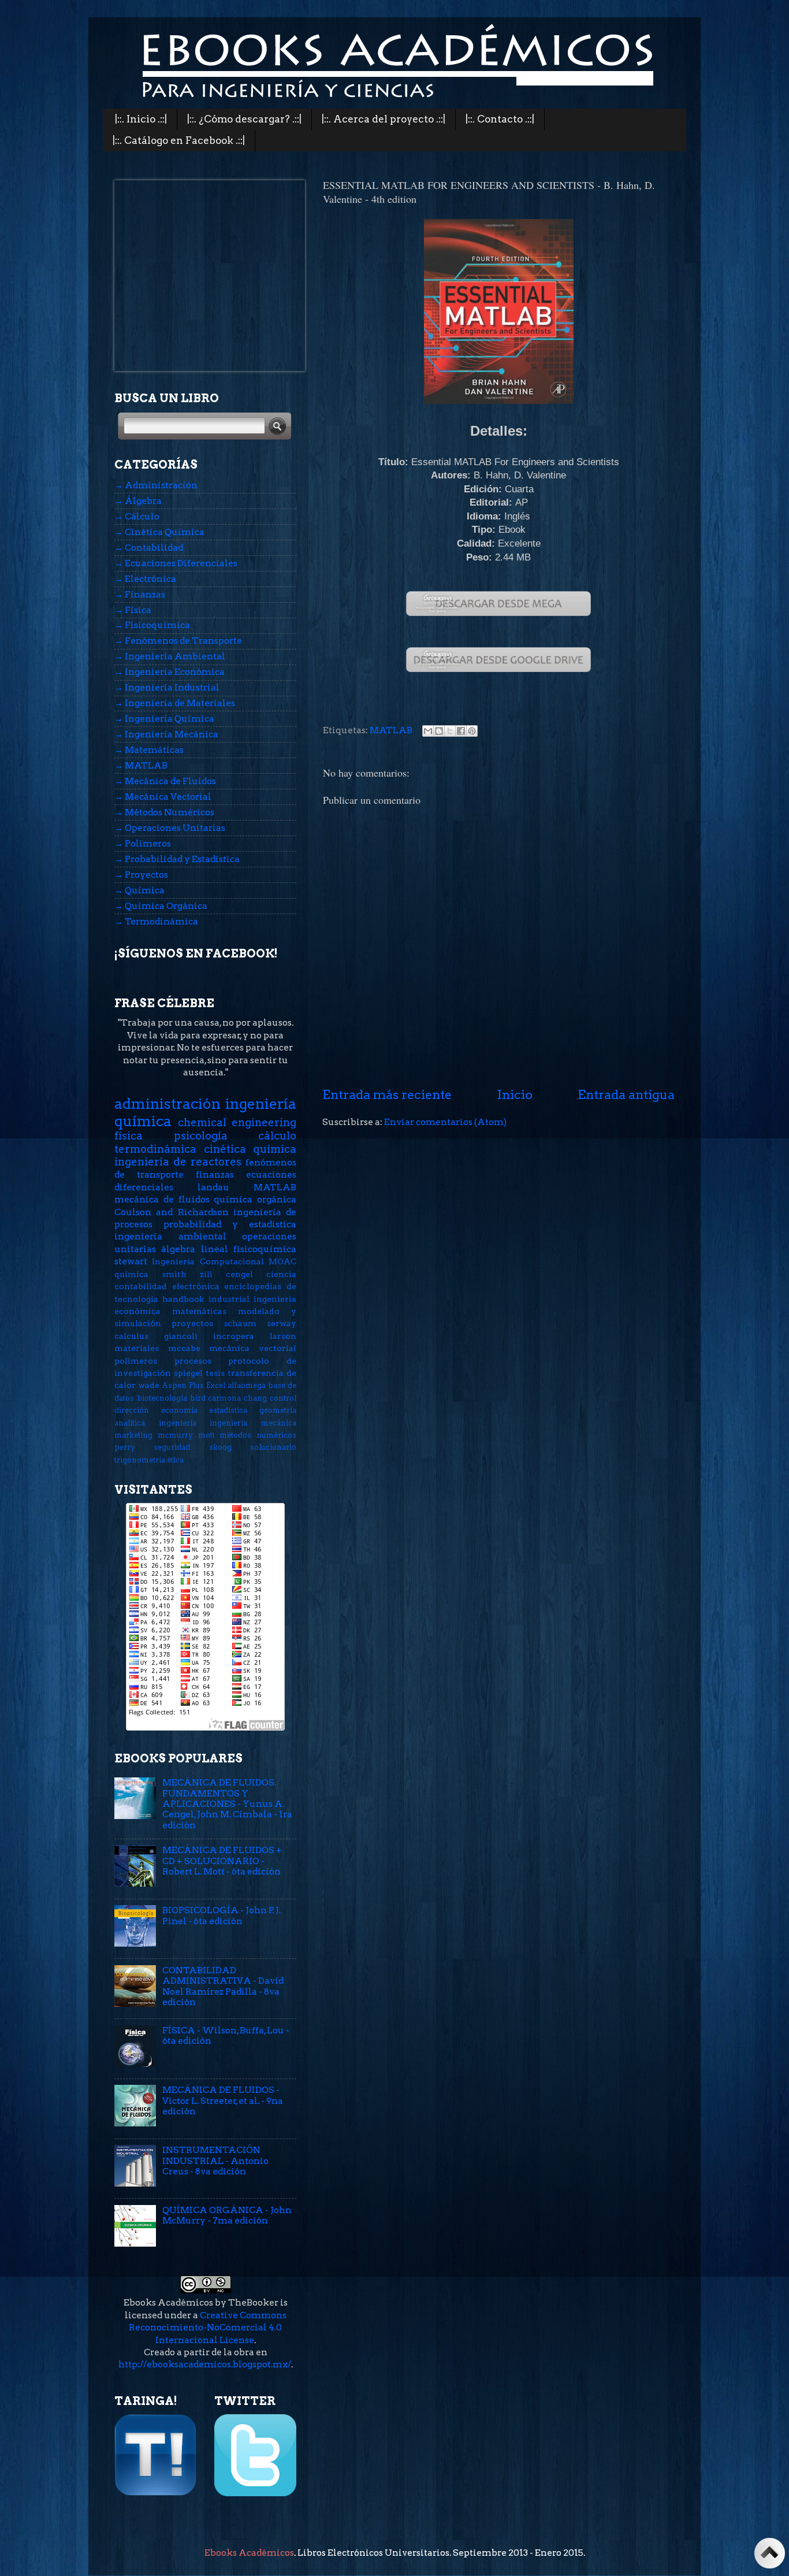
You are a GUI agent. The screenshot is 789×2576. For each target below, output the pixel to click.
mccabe (184, 1348)
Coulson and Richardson (172, 1212)
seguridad (172, 1447)
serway (282, 1323)
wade (149, 1385)
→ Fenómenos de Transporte (178, 641)
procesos (193, 1361)
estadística (228, 1410)
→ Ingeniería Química (164, 719)
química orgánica (255, 1199)
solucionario (273, 1447)
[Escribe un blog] (439, 731)
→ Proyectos (141, 875)
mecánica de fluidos (162, 1199)
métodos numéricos (258, 1435)
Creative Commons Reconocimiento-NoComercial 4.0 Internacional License (208, 2328)
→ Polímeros (143, 843)
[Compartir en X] (450, 731)
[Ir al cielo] (770, 2555)
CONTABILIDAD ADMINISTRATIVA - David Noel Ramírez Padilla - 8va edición (223, 1986)
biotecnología (162, 1398)
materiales (137, 1348)
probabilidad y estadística (230, 1224)
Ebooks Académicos (249, 2553)
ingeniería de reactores (178, 1162)
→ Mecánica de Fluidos (165, 781)
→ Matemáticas (149, 750)
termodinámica (155, 1149)
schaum (240, 1323)
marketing (133, 1435)
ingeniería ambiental (170, 1236)
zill (206, 1274)
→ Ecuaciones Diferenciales (176, 563)
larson (283, 1336)
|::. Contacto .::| (500, 119)
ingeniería (178, 1423)
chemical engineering (237, 1122)
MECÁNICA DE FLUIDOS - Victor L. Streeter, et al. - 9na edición (223, 2100)
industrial (229, 1299)
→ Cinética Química (159, 532)
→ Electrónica (145, 579)
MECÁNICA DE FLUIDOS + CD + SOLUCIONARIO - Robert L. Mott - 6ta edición (222, 1861)
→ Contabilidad (149, 548)
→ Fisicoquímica (152, 625)
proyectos (192, 1323)
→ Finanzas (140, 594)
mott (206, 1435)
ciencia (281, 1274)
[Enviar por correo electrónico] (428, 731)
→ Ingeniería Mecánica (166, 734)
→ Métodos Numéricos (164, 812)
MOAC (282, 1261)
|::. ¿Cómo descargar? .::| (244, 119)
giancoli (181, 1336)
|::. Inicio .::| (141, 119)
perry (125, 1447)
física (129, 1136)
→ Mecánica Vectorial (163, 797)
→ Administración (156, 485)
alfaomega (247, 1385)
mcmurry (175, 1435)
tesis (215, 1373)
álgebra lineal (194, 1249)
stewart (131, 1261)
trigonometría (140, 1460)
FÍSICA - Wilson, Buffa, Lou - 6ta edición (226, 2035)
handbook (183, 1299)
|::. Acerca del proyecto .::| (384, 119)
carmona (224, 1398)
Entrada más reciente (387, 1094)
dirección (132, 1410)
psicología (201, 1136)
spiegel (188, 1373)
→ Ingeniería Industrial (167, 687)
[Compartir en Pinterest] (472, 731)
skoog (220, 1447)
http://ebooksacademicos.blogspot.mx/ (205, 2364)
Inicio (515, 1094)
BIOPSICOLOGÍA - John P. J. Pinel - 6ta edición (222, 1915)
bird (198, 1398)
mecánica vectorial (253, 1348)
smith (174, 1274)
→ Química (139, 890)
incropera (234, 1336)
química (131, 1274)
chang (255, 1398)
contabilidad (141, 1286)
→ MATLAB (141, 765)
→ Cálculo (137, 516)
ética (175, 1460)
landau (213, 1187)
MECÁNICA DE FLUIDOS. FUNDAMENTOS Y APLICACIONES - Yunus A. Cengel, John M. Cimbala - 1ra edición (227, 1803)
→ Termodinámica (156, 921)
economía (179, 1410)
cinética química (250, 1149)
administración (168, 1104)
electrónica (196, 1286)
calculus (131, 1336)
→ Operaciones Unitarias (170, 828)
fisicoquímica (265, 1249)
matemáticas (199, 1311)
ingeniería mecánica (253, 1423)
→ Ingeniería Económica (170, 672)
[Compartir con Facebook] (461, 731)
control (283, 1398)
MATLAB (391, 730)
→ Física (133, 610)
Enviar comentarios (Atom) (445, 1122)
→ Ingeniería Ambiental (170, 656)
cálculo (277, 1136)
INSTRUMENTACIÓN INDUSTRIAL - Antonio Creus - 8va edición (215, 2161)
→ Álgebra (138, 501)
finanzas (215, 1174)
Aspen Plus (183, 1385)
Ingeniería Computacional (208, 1261)
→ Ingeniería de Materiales (175, 703)
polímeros (136, 1361)
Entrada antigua (626, 1094)
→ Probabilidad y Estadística (177, 859)
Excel (216, 1385)
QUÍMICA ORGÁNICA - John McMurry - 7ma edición (227, 2215)
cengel (239, 1274)
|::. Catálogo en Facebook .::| (179, 140)
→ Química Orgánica (161, 906)
